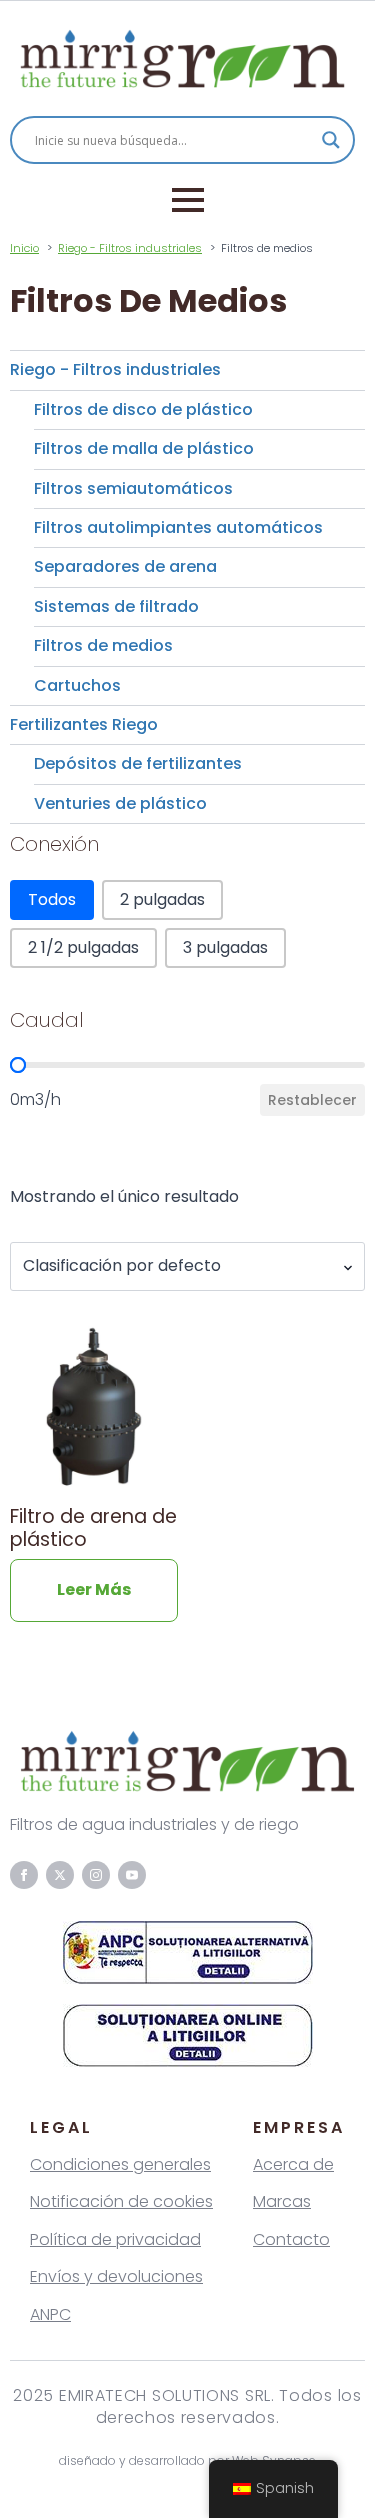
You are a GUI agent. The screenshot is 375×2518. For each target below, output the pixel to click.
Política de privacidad (115, 2239)
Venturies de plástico (120, 803)
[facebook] (24, 1875)
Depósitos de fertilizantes (138, 763)
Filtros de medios (103, 645)
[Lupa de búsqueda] (331, 140)
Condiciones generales (120, 2164)
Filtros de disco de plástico (143, 409)
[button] (52, 900)
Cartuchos (77, 685)
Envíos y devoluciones (116, 2276)
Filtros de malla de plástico (144, 448)
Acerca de (293, 2164)
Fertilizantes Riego (84, 724)
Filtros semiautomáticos (133, 488)
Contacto (291, 2239)
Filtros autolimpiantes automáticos (178, 527)
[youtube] (132, 1875)
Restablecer (312, 1100)
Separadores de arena (125, 566)
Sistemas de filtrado (116, 606)
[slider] (18, 1065)
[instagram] (96, 1875)
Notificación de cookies (121, 2201)
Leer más (94, 1589)
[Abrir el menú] (188, 200)
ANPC (50, 2314)
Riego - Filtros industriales (115, 369)
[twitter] (60, 1875)
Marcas (282, 2201)
